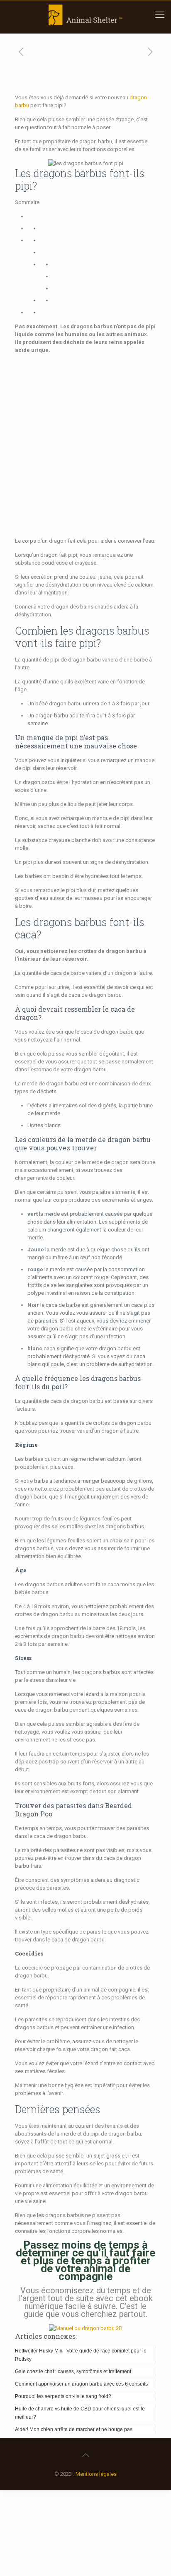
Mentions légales (96, 2474)
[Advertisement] (85, 445)
